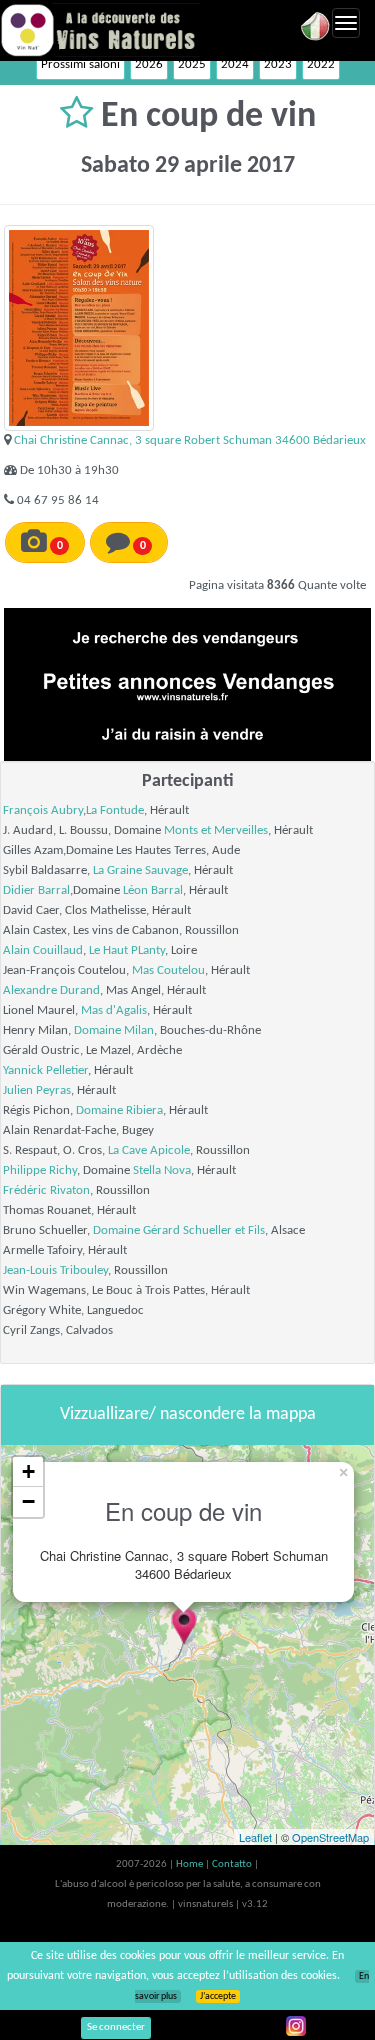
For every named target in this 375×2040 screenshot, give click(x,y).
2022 (321, 64)
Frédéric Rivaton (46, 1190)
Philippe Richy (40, 1170)
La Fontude (115, 810)
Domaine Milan (114, 1030)
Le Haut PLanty (127, 950)
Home (190, 1864)
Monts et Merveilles (216, 830)
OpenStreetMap (330, 1837)
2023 (278, 64)
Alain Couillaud (43, 950)
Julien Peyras (37, 1090)
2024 (235, 64)
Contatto (233, 1864)
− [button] (28, 1501)
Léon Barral (153, 890)
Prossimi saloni (80, 64)
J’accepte (218, 1996)
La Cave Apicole (149, 1150)
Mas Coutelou (168, 970)
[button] (80, 117)
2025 (192, 64)
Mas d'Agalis (114, 1010)
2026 (149, 64)
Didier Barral (36, 890)
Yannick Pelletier (45, 1070)
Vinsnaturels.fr (100, 30)
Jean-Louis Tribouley (55, 1270)
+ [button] (28, 1471)
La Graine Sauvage (140, 870)
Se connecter (116, 2027)
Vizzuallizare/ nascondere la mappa (188, 1414)
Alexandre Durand (51, 990)
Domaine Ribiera (119, 1110)
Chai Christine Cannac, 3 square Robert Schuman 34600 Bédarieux (190, 440)
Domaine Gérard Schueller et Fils (179, 1230)
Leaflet (255, 1837)
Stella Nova (162, 1170)
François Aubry (43, 810)
